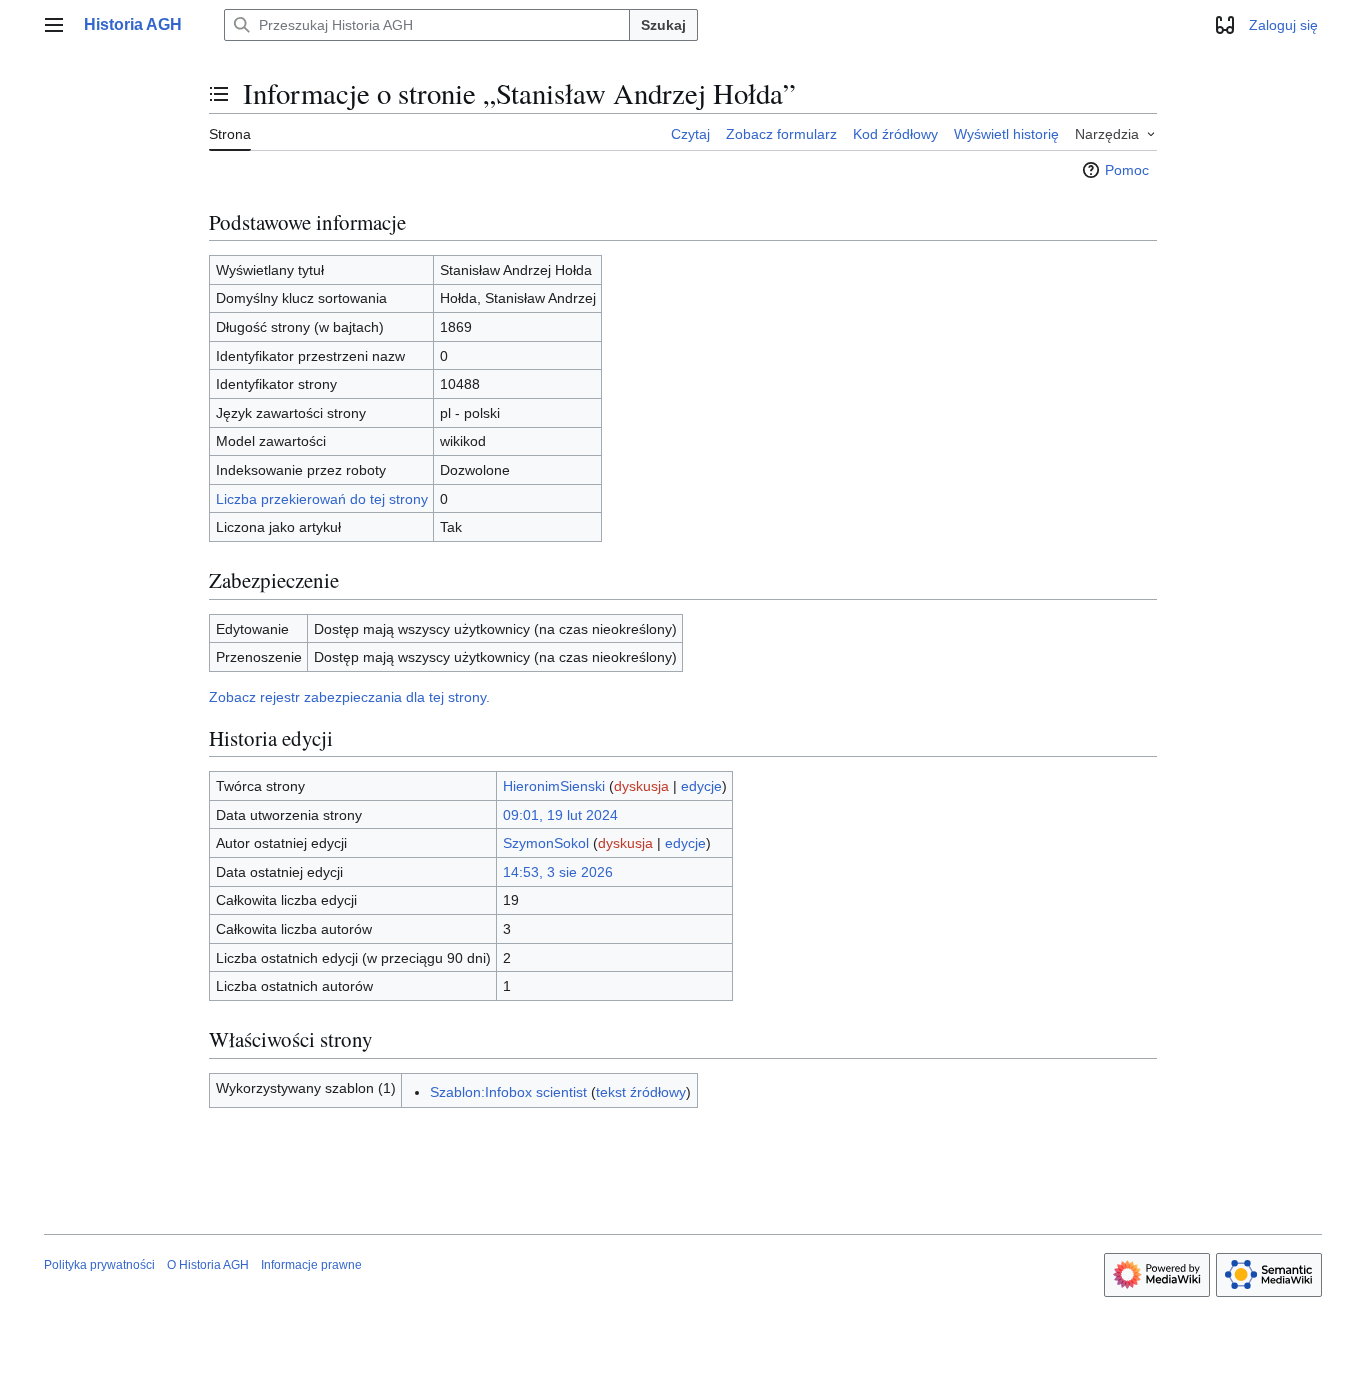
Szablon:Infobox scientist (508, 1092)
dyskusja (641, 786)
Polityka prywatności (99, 1265)
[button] (54, 25)
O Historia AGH (208, 1265)
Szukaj (663, 25)
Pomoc (1127, 170)
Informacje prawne (311, 1265)
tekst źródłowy (641, 1092)
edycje (701, 786)
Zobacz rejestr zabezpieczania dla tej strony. (349, 697)
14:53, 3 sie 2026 (558, 872)
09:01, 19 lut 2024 (560, 815)
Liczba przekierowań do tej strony (322, 499)
